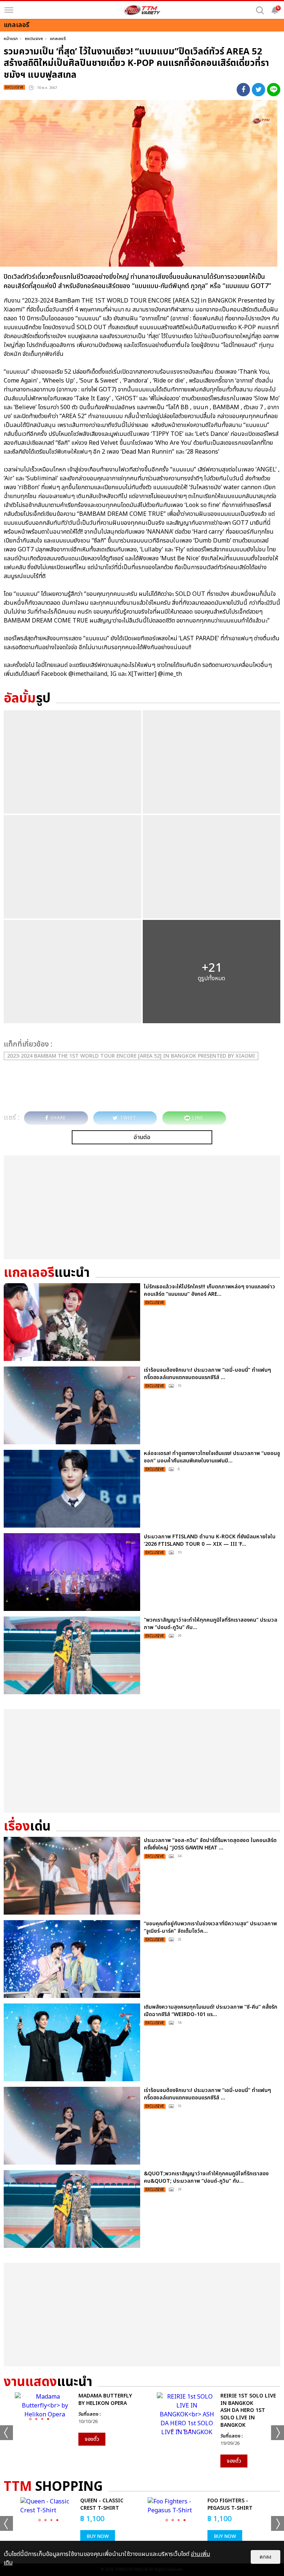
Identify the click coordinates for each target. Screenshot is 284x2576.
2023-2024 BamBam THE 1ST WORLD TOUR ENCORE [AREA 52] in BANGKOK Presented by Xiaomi (131, 1056)
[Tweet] (258, 90)
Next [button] (278, 2433)
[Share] (243, 90)
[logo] (142, 10)
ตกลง (266, 2557)
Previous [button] (6, 2433)
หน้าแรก (11, 39)
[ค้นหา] (260, 10)
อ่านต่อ (142, 1137)
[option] (71, 2419)
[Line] (274, 90)
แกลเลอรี (58, 39)
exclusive (34, 39)
